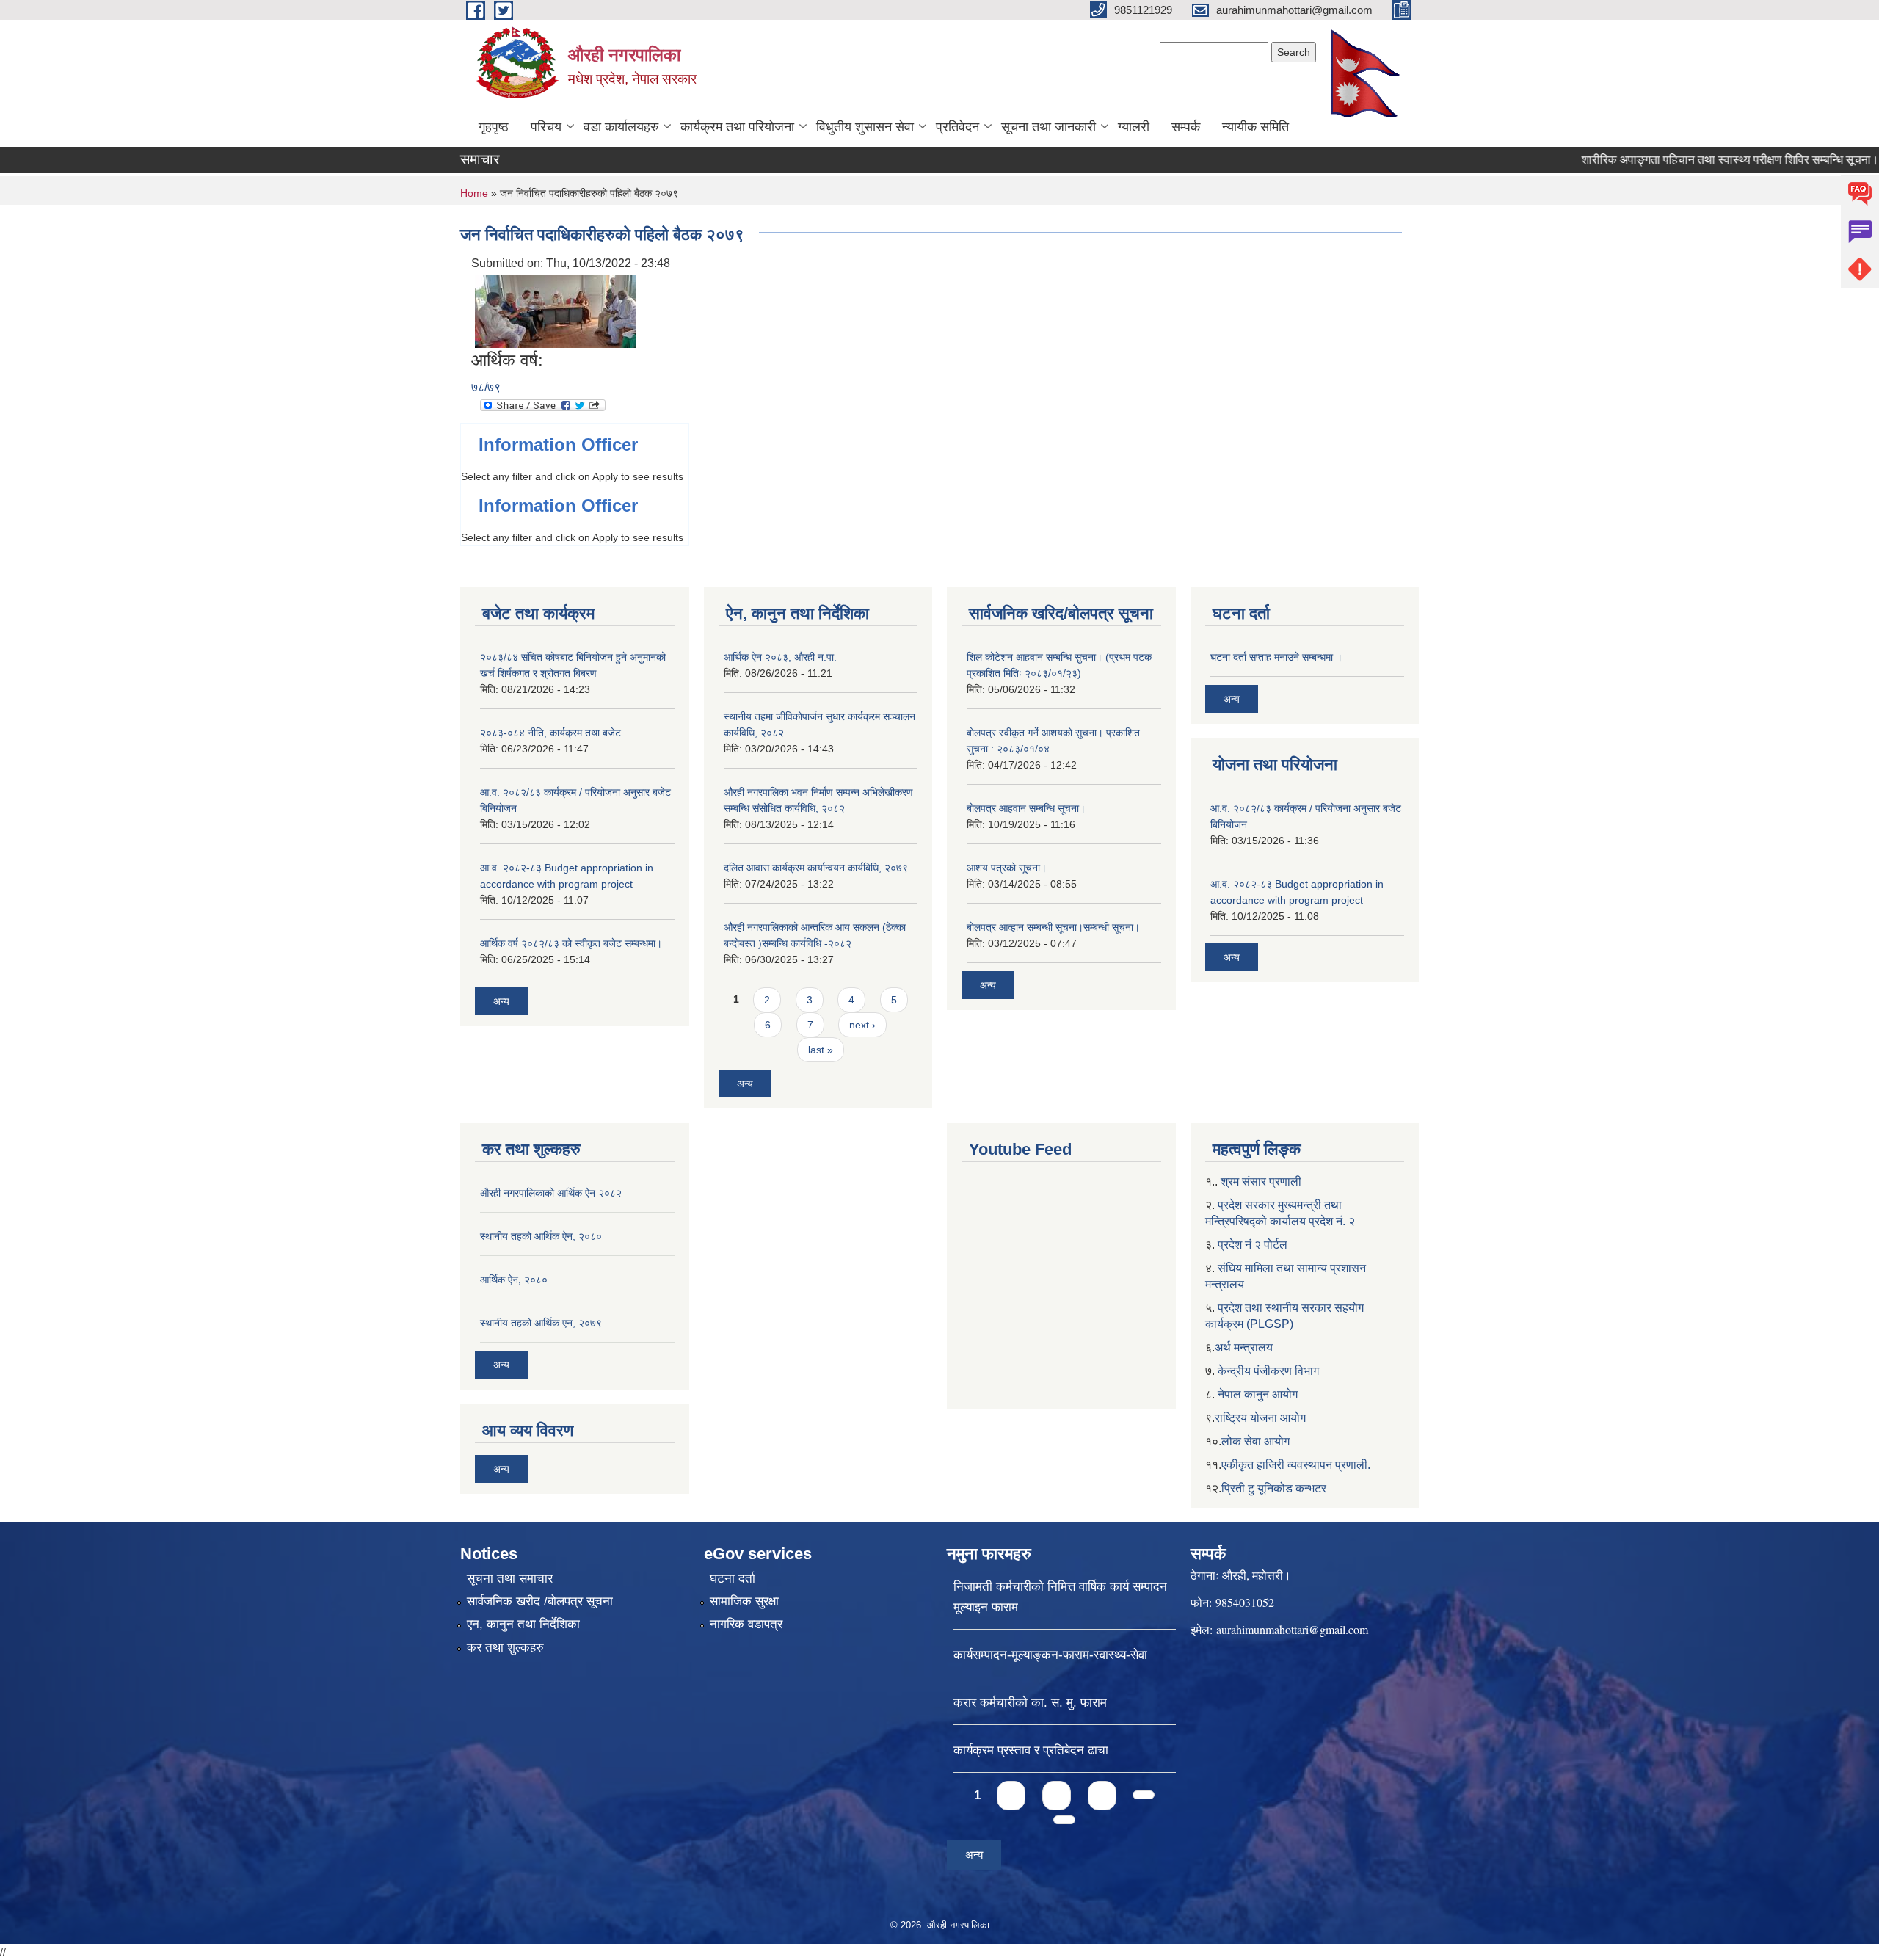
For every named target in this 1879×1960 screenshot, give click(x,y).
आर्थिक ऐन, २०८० (514, 1280)
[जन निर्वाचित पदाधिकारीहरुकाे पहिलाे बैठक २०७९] (556, 311)
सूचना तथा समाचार (510, 1579)
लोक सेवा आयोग (1255, 1441)
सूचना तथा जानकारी (1048, 127)
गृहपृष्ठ (494, 127)
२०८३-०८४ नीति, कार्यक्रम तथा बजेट (550, 733)
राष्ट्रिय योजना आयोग (1260, 1418)
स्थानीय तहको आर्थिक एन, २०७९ (541, 1323)
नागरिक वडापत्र (746, 1624)
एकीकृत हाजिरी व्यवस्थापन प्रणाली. (1296, 1465)
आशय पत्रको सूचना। (1007, 868)
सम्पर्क (1186, 127)
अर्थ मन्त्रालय (1244, 1347)
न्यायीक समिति (1255, 127)
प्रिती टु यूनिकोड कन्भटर (1274, 1488)
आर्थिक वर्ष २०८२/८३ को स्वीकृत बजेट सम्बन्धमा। (571, 943)
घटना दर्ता (733, 1579)
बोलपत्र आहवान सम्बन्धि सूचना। (1026, 808)
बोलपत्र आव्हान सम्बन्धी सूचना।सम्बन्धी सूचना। (1053, 927)
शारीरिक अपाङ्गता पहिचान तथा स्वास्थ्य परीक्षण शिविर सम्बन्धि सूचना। (1689, 160)
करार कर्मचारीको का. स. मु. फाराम (1030, 1703)
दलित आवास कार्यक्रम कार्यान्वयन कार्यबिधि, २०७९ (816, 868)
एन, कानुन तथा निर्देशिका (523, 1624)
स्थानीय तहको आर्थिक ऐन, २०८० (541, 1236)
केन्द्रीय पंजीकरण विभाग (1268, 1371)
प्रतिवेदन (957, 127)
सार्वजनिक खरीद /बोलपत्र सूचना (540, 1601)
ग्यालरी (1134, 127)
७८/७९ (486, 387)
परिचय (546, 127)
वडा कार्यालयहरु (621, 127)
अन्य (501, 1001)
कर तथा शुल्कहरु (505, 1648)
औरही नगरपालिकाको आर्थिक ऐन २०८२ (551, 1193)
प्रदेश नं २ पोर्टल (1253, 1245)
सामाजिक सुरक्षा (744, 1601)
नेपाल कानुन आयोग (1258, 1394)
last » (821, 1050)
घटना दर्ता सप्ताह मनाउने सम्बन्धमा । (1276, 657)
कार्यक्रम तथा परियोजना (737, 127)
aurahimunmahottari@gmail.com (1292, 1629)
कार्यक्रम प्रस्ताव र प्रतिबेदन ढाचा (1031, 1750)
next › (862, 1025)
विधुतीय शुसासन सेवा (865, 127)
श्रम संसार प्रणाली (1261, 1182)
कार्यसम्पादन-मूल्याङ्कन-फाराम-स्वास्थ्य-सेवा (1050, 1655)
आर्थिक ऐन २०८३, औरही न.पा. (780, 657)
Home (474, 193)
